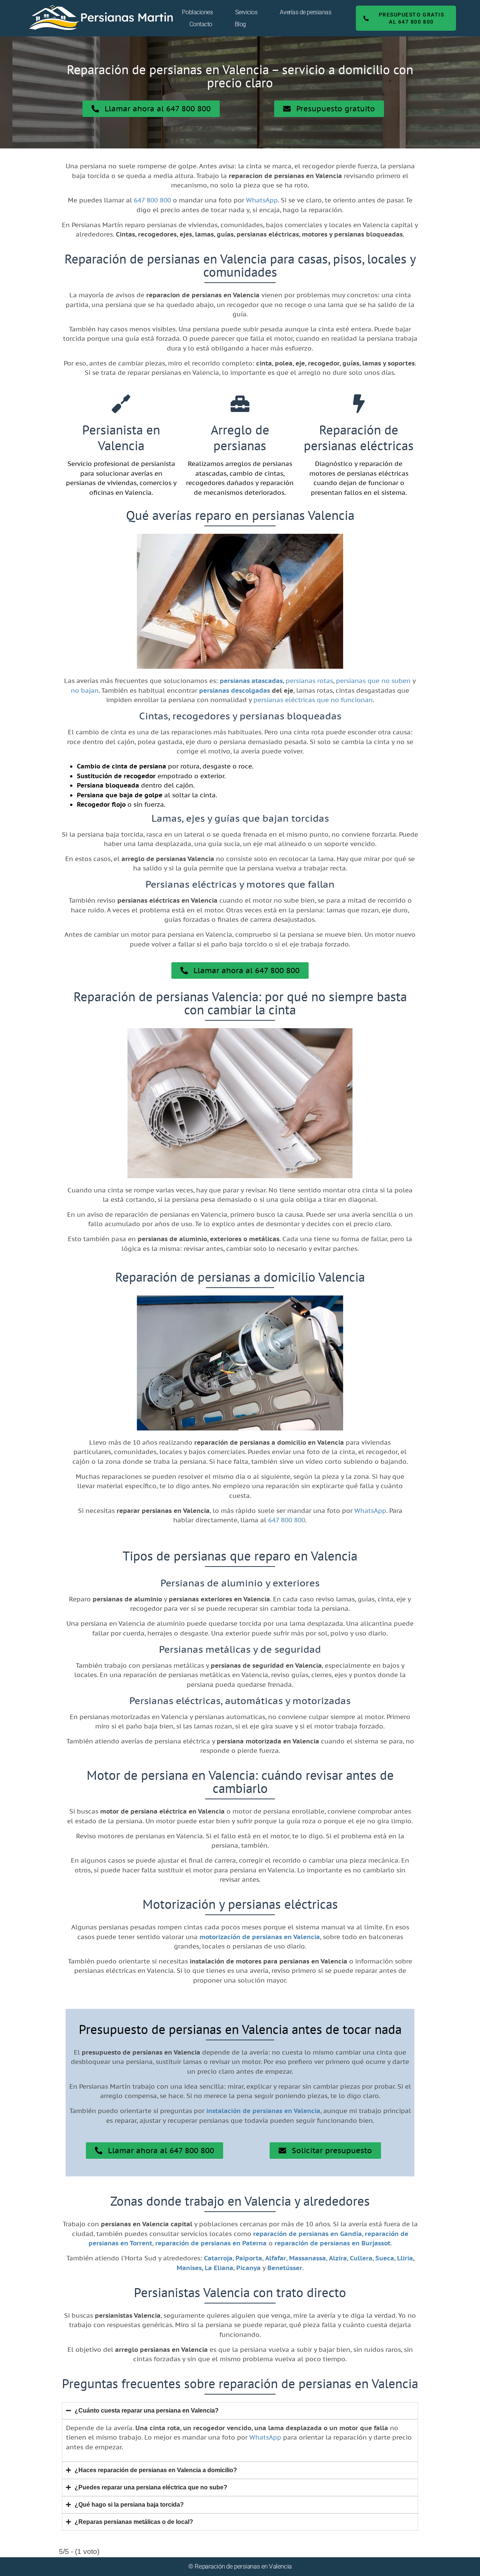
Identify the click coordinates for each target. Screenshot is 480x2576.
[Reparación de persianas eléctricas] (359, 404)
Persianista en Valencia (121, 437)
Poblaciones (197, 12)
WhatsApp (262, 200)
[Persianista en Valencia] (121, 404)
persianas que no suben (373, 681)
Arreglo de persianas (240, 437)
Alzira (338, 2258)
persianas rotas (309, 681)
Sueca (385, 2258)
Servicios (246, 12)
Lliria (405, 2258)
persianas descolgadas (235, 690)
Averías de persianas (305, 12)
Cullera (361, 2258)
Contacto (201, 24)
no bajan (85, 690)
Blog (240, 24)
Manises (189, 2268)
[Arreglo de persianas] (240, 404)
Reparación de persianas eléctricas (359, 437)
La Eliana (219, 2268)
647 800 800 (152, 200)
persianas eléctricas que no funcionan (313, 700)
